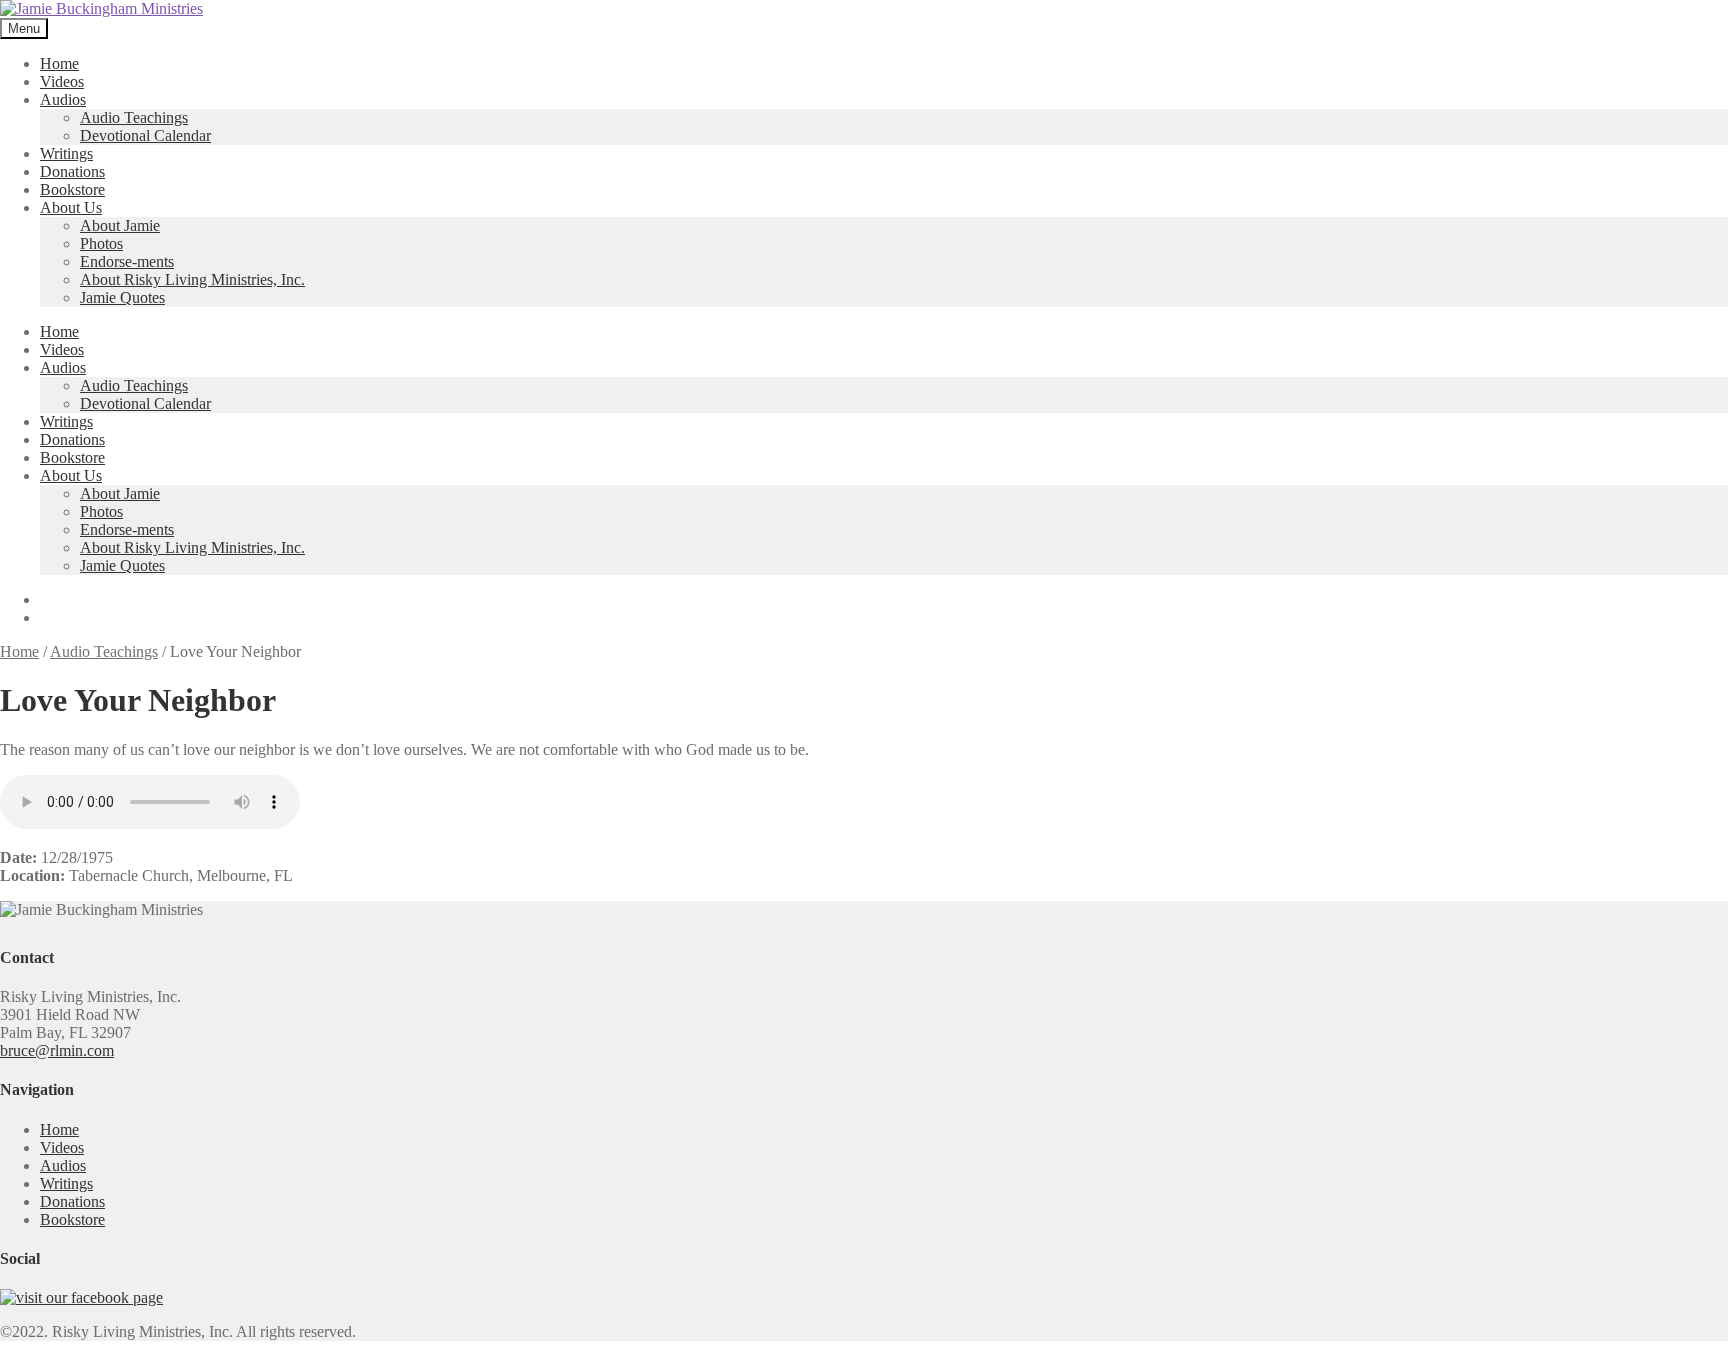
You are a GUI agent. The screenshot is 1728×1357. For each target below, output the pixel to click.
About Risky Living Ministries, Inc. (192, 279)
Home (59, 63)
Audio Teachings (134, 117)
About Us (71, 207)
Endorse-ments (127, 261)
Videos (62, 81)
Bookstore (72, 189)
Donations (72, 171)
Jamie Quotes (122, 297)
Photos (101, 243)
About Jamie (120, 225)
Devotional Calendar (145, 135)
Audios (63, 99)
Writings (66, 153)
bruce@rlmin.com (57, 1050)
